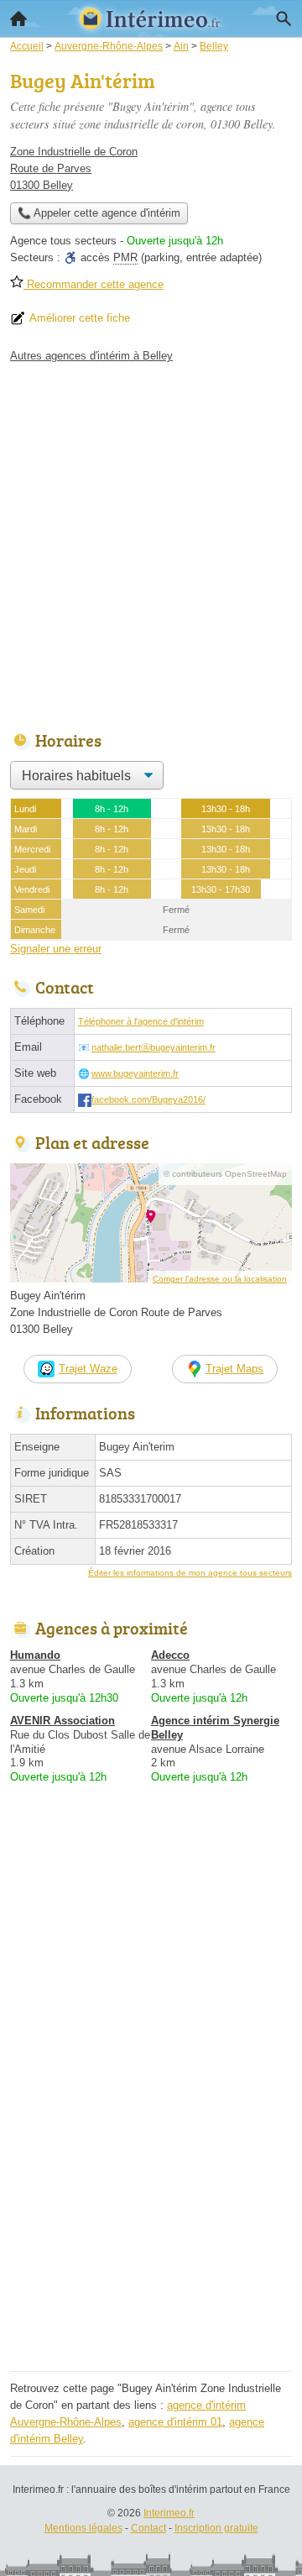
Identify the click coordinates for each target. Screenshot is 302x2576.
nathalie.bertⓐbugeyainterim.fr (154, 1047)
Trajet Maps (234, 1369)
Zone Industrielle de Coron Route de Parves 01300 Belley (74, 168)
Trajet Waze (88, 1369)
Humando (35, 1655)
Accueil (18, 18)
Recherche (284, 18)
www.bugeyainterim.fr (135, 1073)
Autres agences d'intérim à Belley (91, 356)
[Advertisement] (151, 543)
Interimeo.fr (169, 2513)
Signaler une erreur (56, 949)
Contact (148, 2528)
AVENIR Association (62, 1721)
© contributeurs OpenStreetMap (225, 1174)
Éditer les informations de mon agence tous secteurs (190, 1573)
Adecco (170, 1655)
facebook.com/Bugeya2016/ (148, 1099)
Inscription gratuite (216, 2528)
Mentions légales (83, 2528)
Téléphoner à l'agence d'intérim (141, 1021)
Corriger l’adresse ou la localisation (220, 1279)
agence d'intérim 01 (175, 2422)
